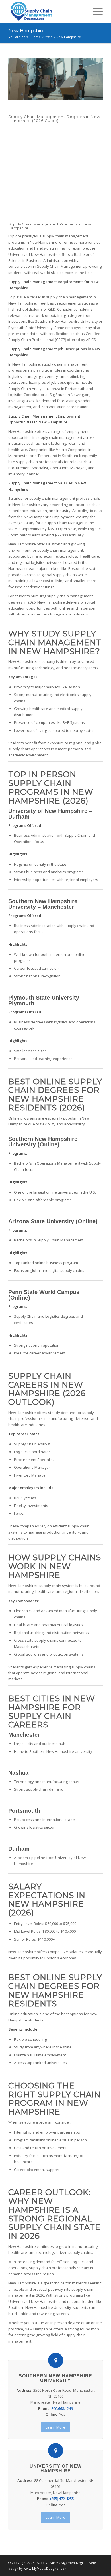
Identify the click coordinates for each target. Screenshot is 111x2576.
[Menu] (95, 11)
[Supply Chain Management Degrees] (46, 11)
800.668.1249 (62, 2408)
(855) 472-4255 (62, 2499)
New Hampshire (26, 31)
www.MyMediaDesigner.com (46, 2568)
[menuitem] (95, 11)
